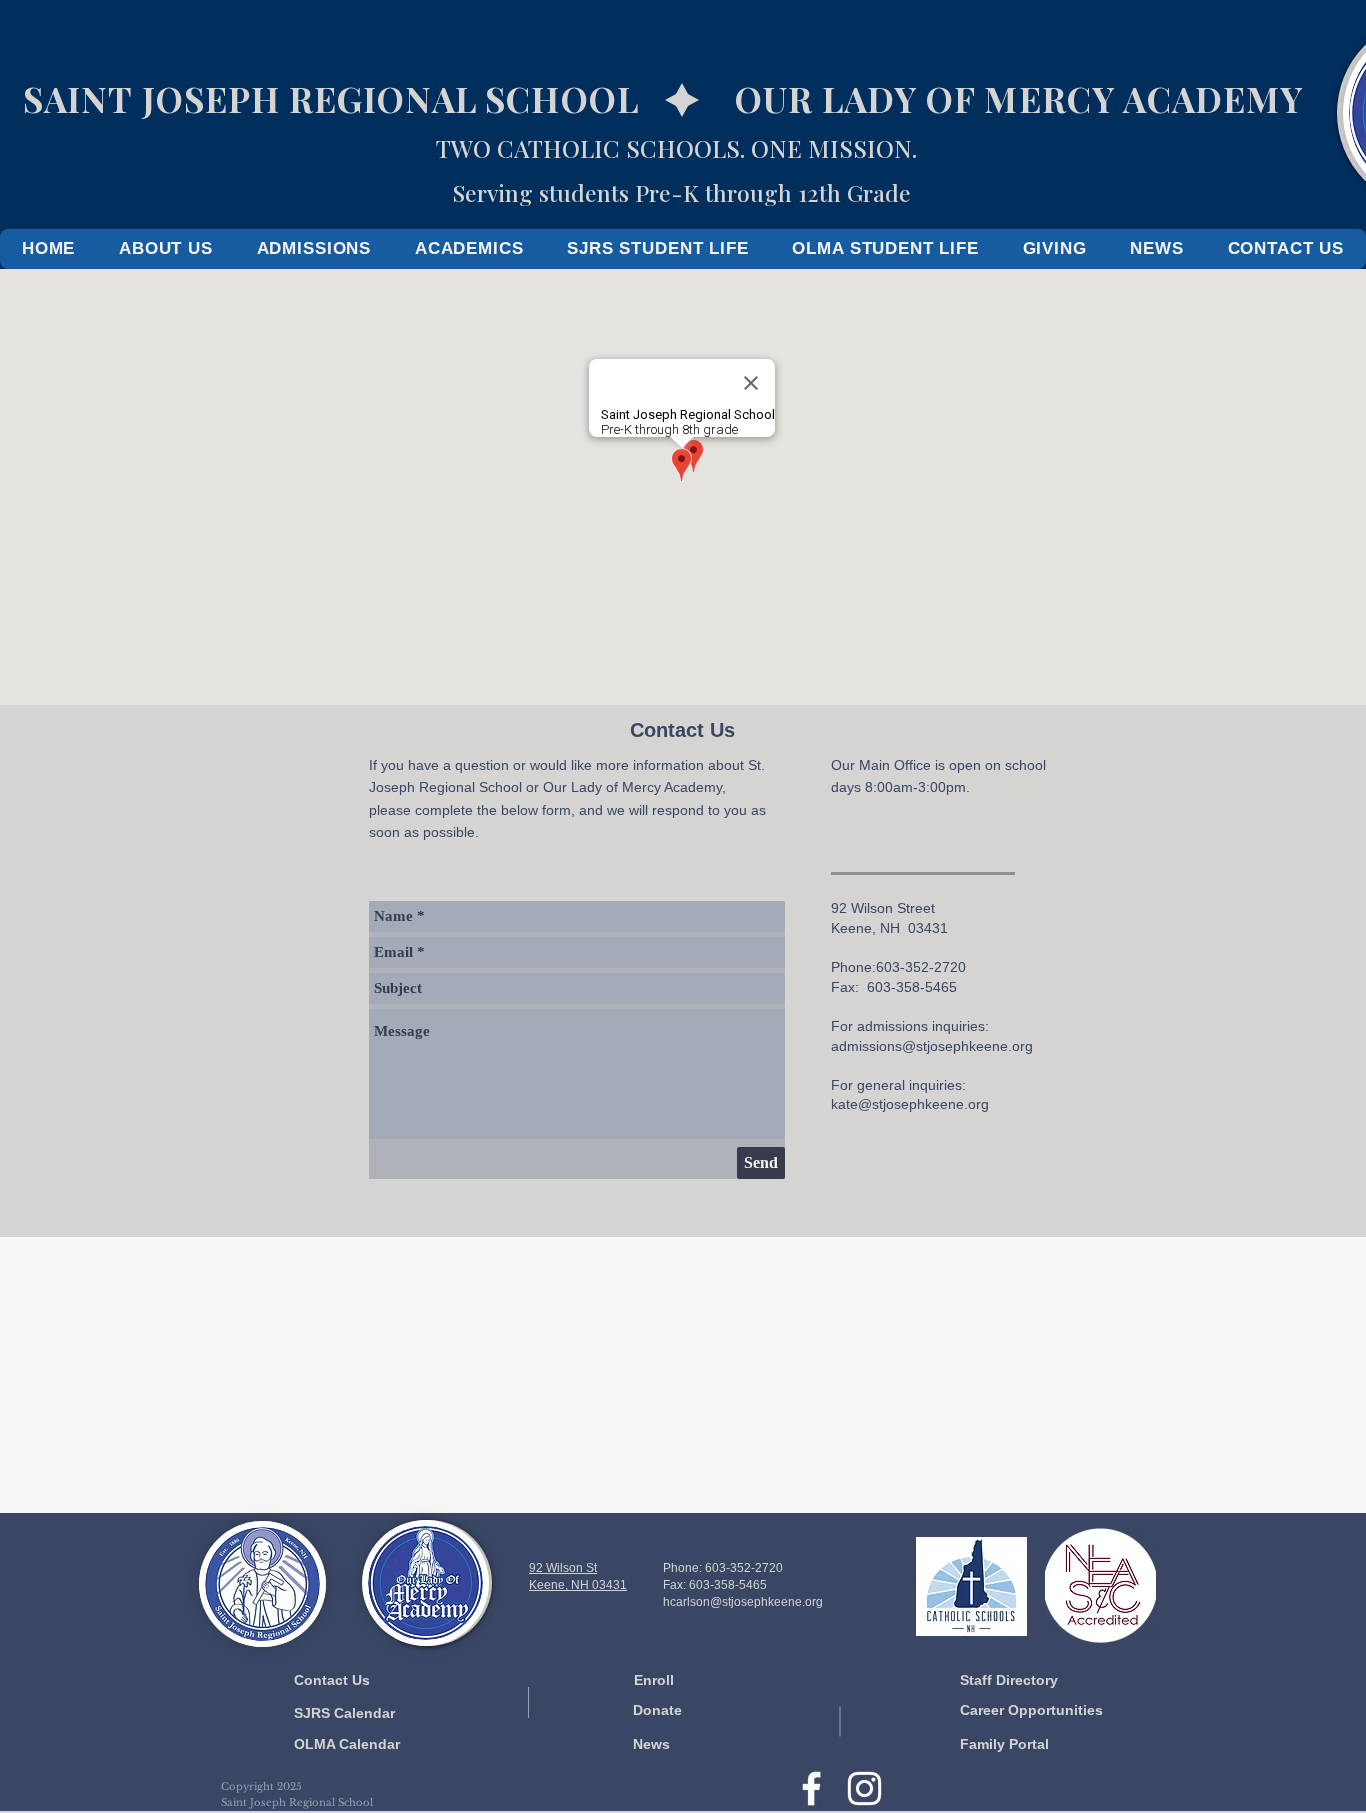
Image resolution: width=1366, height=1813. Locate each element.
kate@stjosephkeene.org (910, 1104)
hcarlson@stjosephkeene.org (743, 1602)
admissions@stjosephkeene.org (932, 1046)
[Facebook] (811, 1788)
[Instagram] (864, 1788)
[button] (166, 249)
